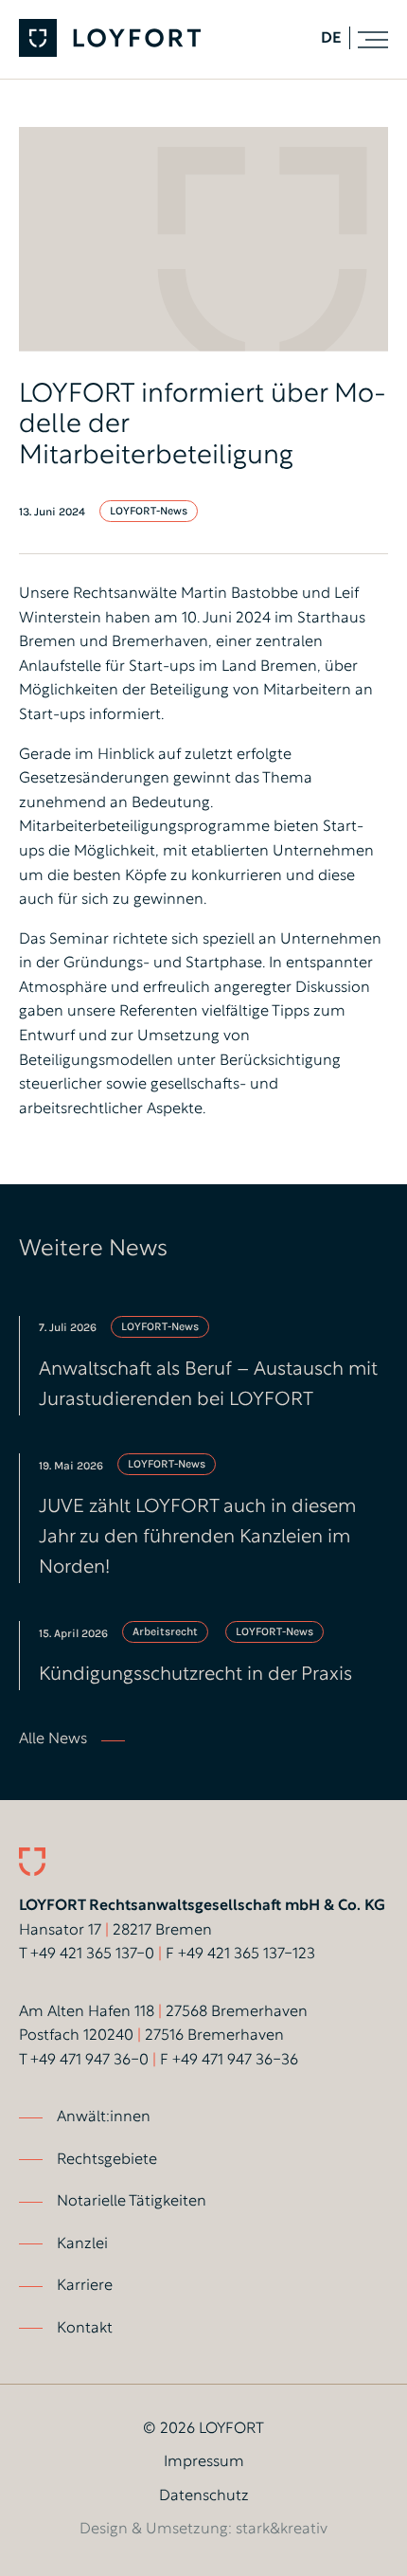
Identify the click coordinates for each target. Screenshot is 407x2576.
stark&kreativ (282, 2530)
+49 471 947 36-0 (89, 2061)
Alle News (53, 1739)
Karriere (85, 2286)
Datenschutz (204, 2496)
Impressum (204, 2462)
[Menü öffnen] (373, 40)
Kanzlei (82, 2244)
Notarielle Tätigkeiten (132, 2202)
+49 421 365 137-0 (92, 1955)
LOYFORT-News (149, 511)
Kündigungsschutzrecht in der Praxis (195, 1675)
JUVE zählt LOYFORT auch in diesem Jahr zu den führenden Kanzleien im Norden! (197, 1538)
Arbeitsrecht (165, 1631)
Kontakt (85, 2329)
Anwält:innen (104, 2117)
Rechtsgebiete (107, 2160)
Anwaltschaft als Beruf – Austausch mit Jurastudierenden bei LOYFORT (208, 1385)
